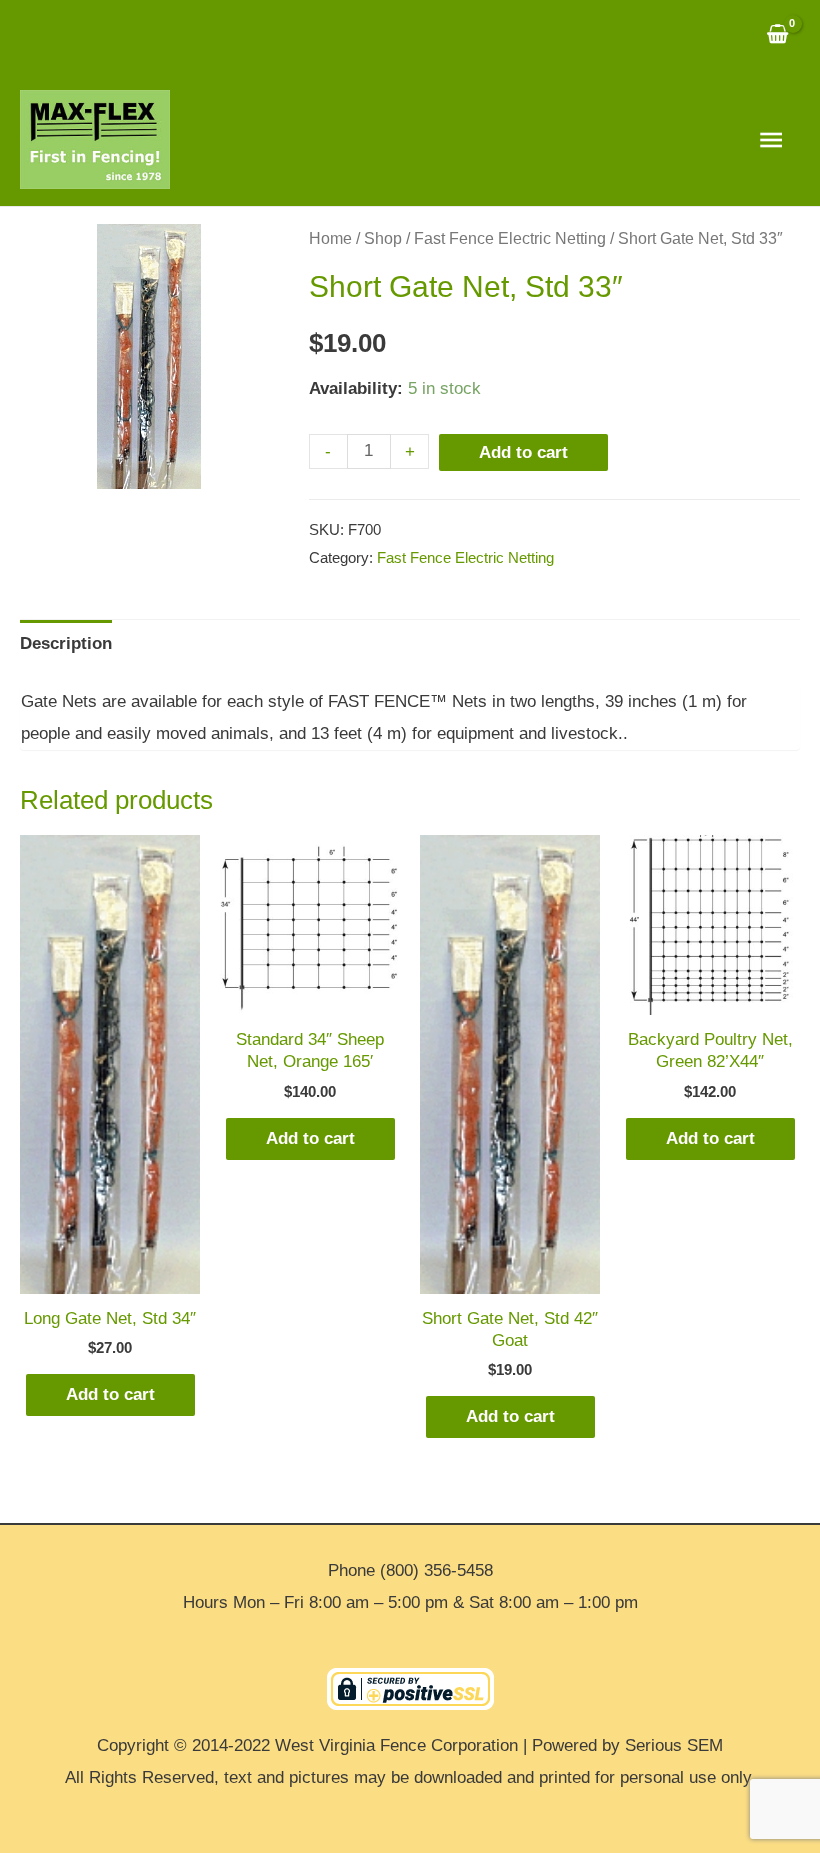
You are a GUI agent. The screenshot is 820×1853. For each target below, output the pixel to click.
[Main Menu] (771, 140)
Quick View (110, 1275)
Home (330, 238)
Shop (383, 238)
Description (66, 643)
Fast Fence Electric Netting (510, 238)
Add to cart (523, 452)
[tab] (66, 644)
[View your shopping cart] (777, 36)
